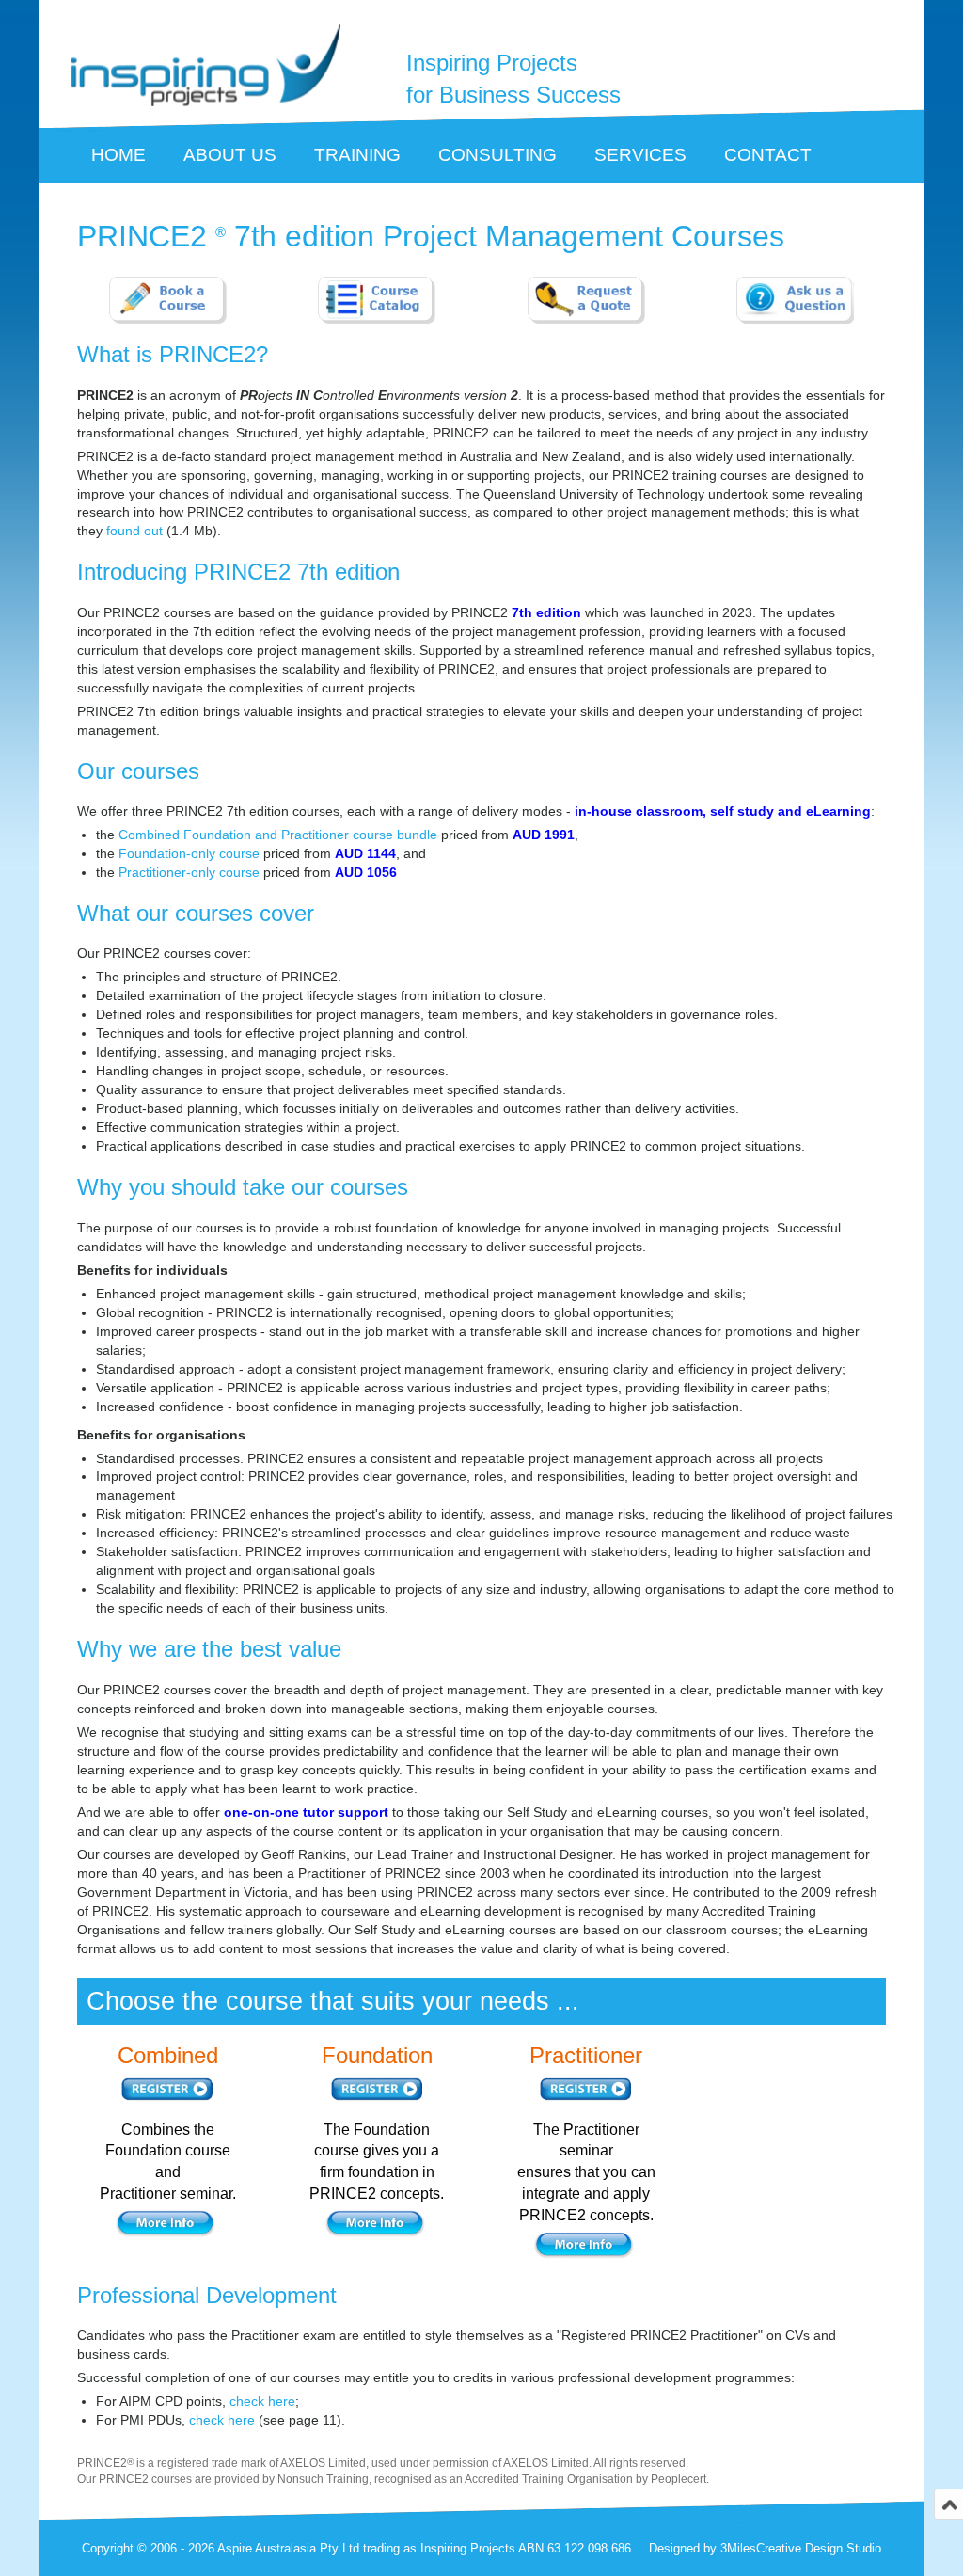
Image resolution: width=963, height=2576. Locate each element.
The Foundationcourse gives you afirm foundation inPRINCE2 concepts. (377, 2162)
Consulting (497, 155)
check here (262, 2401)
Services (640, 155)
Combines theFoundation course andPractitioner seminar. (168, 2162)
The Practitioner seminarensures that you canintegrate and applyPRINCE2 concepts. (586, 2172)
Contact (768, 155)
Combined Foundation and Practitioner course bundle (278, 835)
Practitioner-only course (189, 872)
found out (134, 531)
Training (357, 155)
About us (230, 155)
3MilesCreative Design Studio (801, 2548)
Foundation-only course (189, 853)
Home (118, 155)
